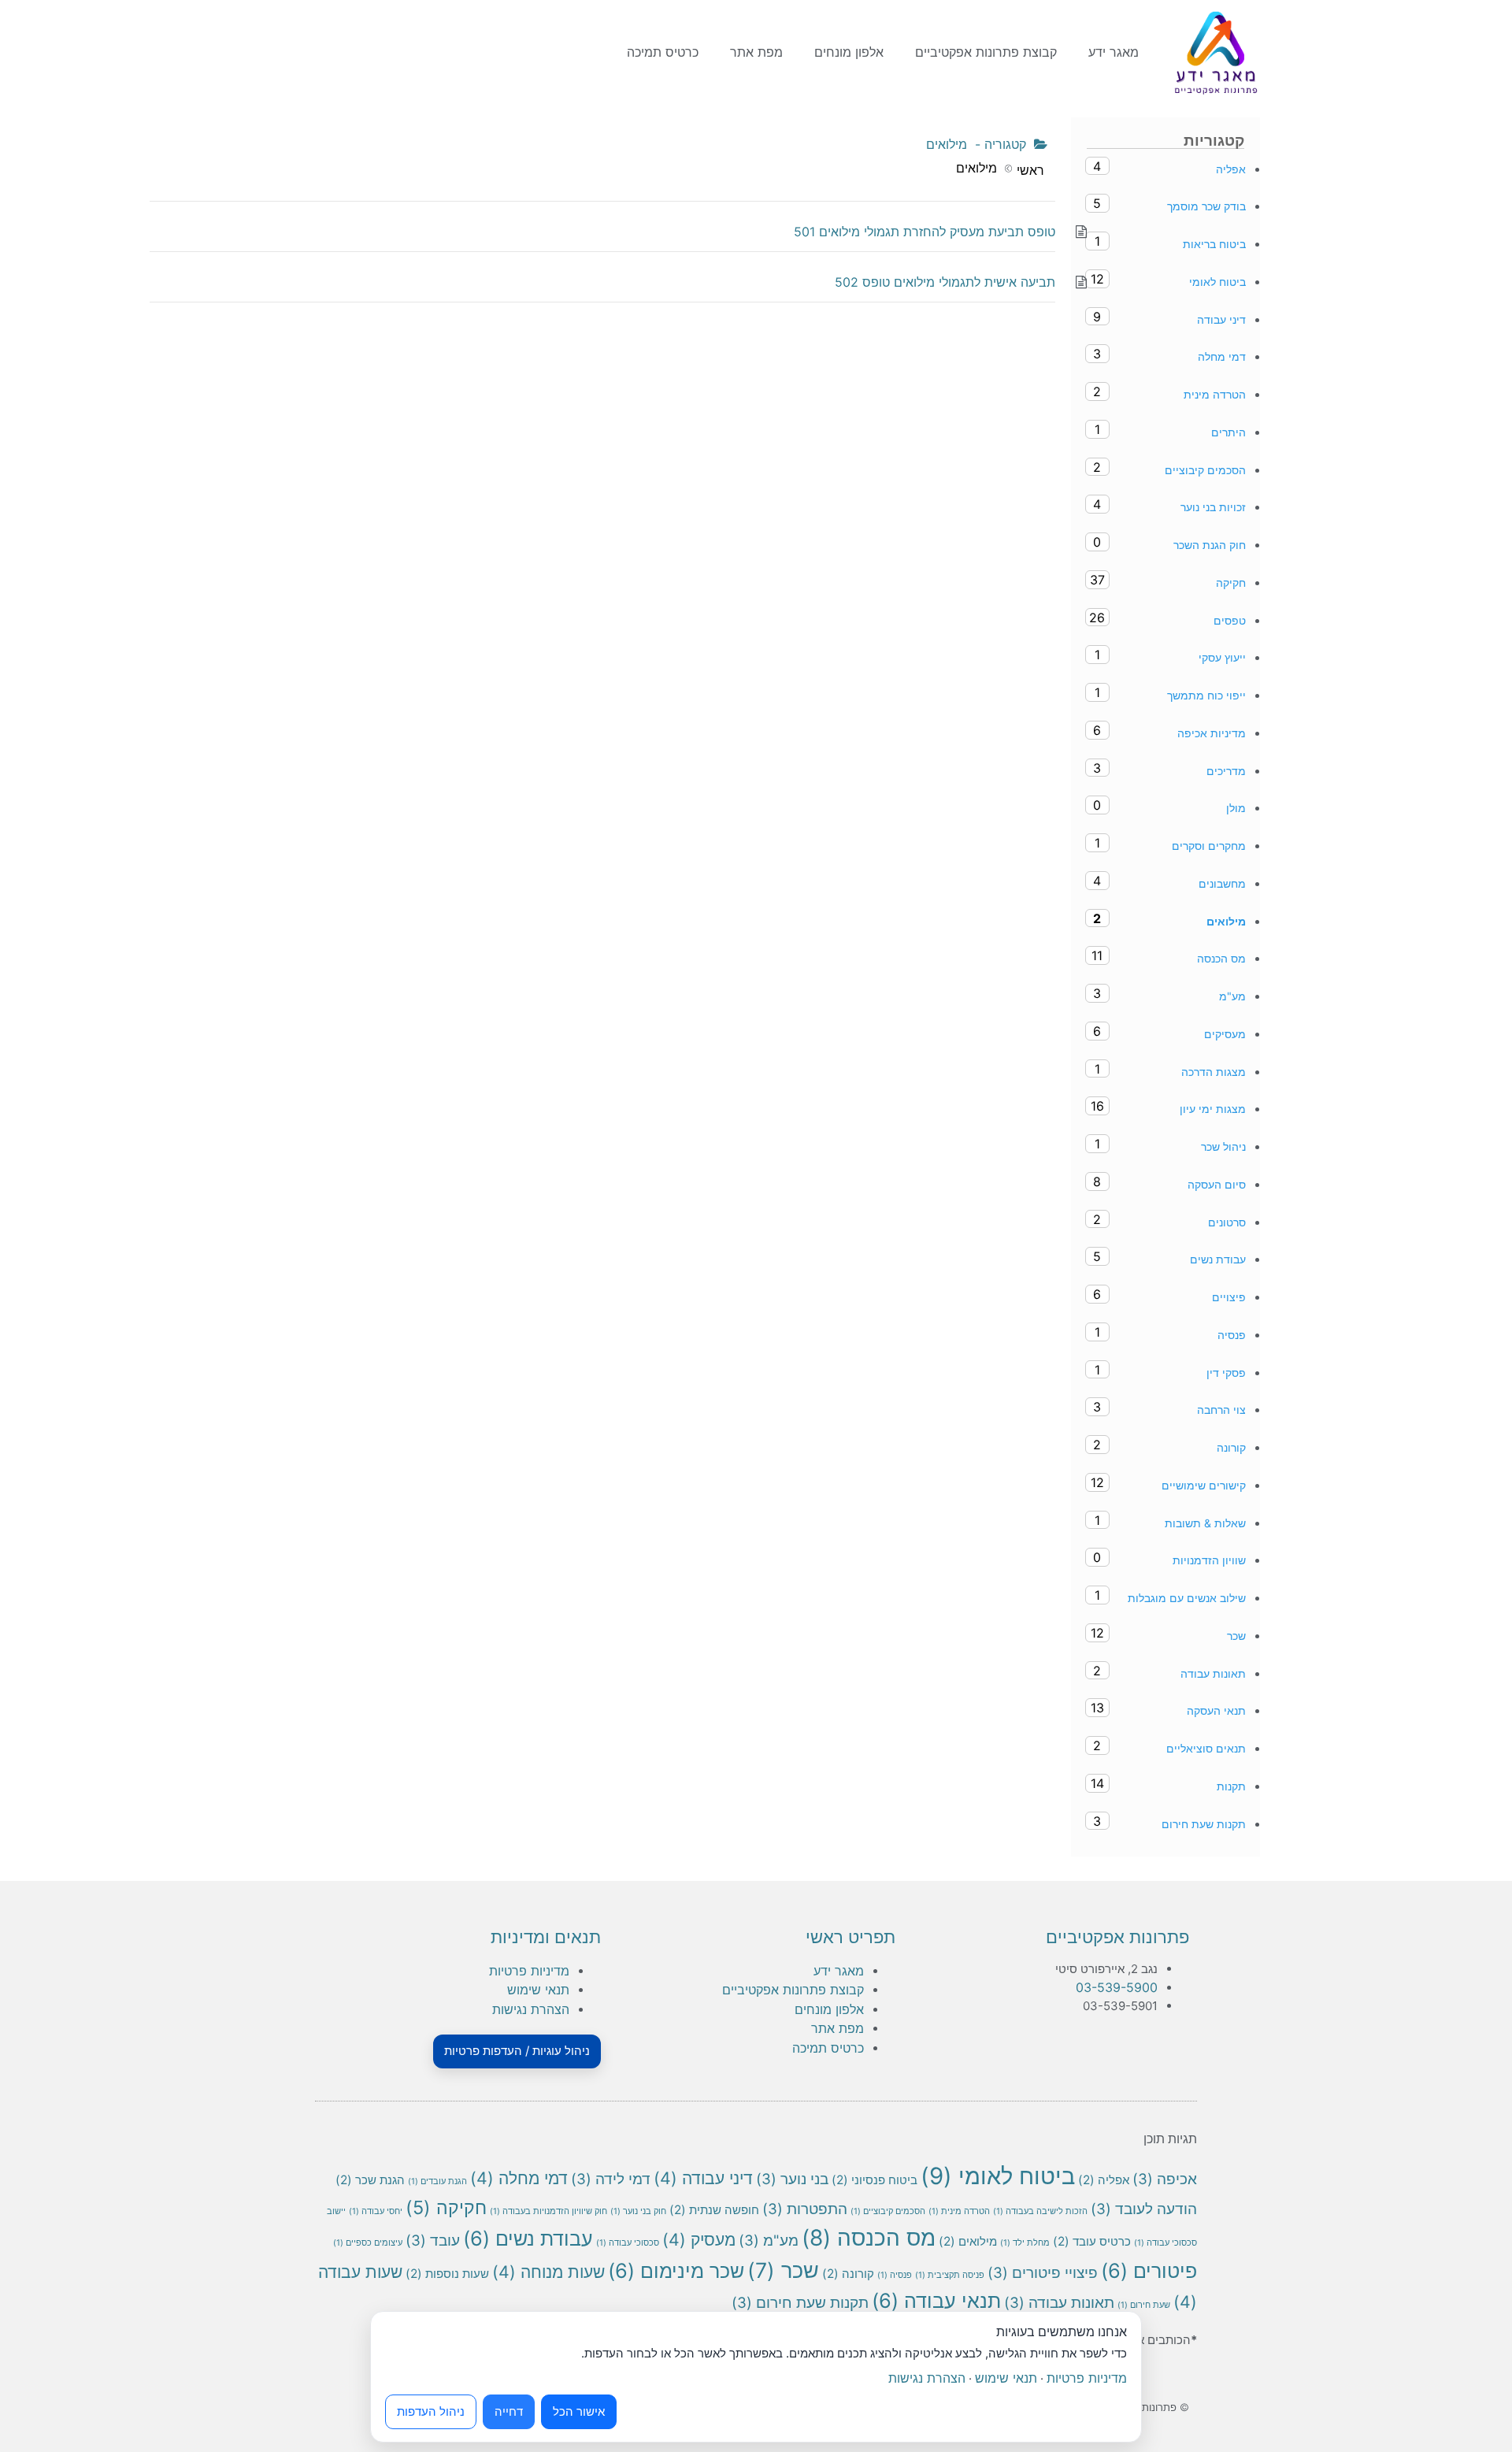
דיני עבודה (703, 2178)
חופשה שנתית (714, 2210)
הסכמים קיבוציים (888, 2211)
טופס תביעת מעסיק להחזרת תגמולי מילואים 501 (925, 232)
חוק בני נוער (638, 2211)
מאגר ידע (1114, 52)
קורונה (848, 2274)
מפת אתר (756, 52)
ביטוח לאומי (998, 2176)
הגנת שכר (370, 2180)
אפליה (1104, 2180)
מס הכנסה (869, 2238)
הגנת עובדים (437, 2181)
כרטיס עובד (1092, 2241)
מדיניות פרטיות (529, 1971)
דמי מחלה (519, 2178)
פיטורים (1149, 2270)
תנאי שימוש (538, 1990)
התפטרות (805, 2209)
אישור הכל (579, 2411)
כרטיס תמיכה (663, 52)
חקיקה (446, 2207)
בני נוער (792, 2179)
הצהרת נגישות (531, 2009)
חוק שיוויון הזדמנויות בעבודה (548, 2211)
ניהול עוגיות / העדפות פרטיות (517, 2051)
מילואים (968, 2241)
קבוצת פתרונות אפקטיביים (986, 52)
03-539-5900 (1117, 1987)
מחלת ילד (1025, 2243)
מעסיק (699, 2239)
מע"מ (769, 2241)
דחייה (509, 2411)
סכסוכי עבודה (628, 2243)
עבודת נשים (528, 2238)
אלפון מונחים (849, 52)
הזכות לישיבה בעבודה (1040, 2211)
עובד (433, 2241)
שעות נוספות (447, 2274)
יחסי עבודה (376, 2211)
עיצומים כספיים (368, 2243)
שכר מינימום (676, 2270)
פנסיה (895, 2275)
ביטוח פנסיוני (875, 2180)
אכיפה (1165, 2179)
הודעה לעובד (1144, 2209)
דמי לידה (611, 2179)
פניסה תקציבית (950, 2275)
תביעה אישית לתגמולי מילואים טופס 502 (945, 282)
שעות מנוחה (548, 2272)
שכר (783, 2270)
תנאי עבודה (936, 2300)
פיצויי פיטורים (1043, 2273)
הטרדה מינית (959, 2211)
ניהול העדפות (431, 2411)
